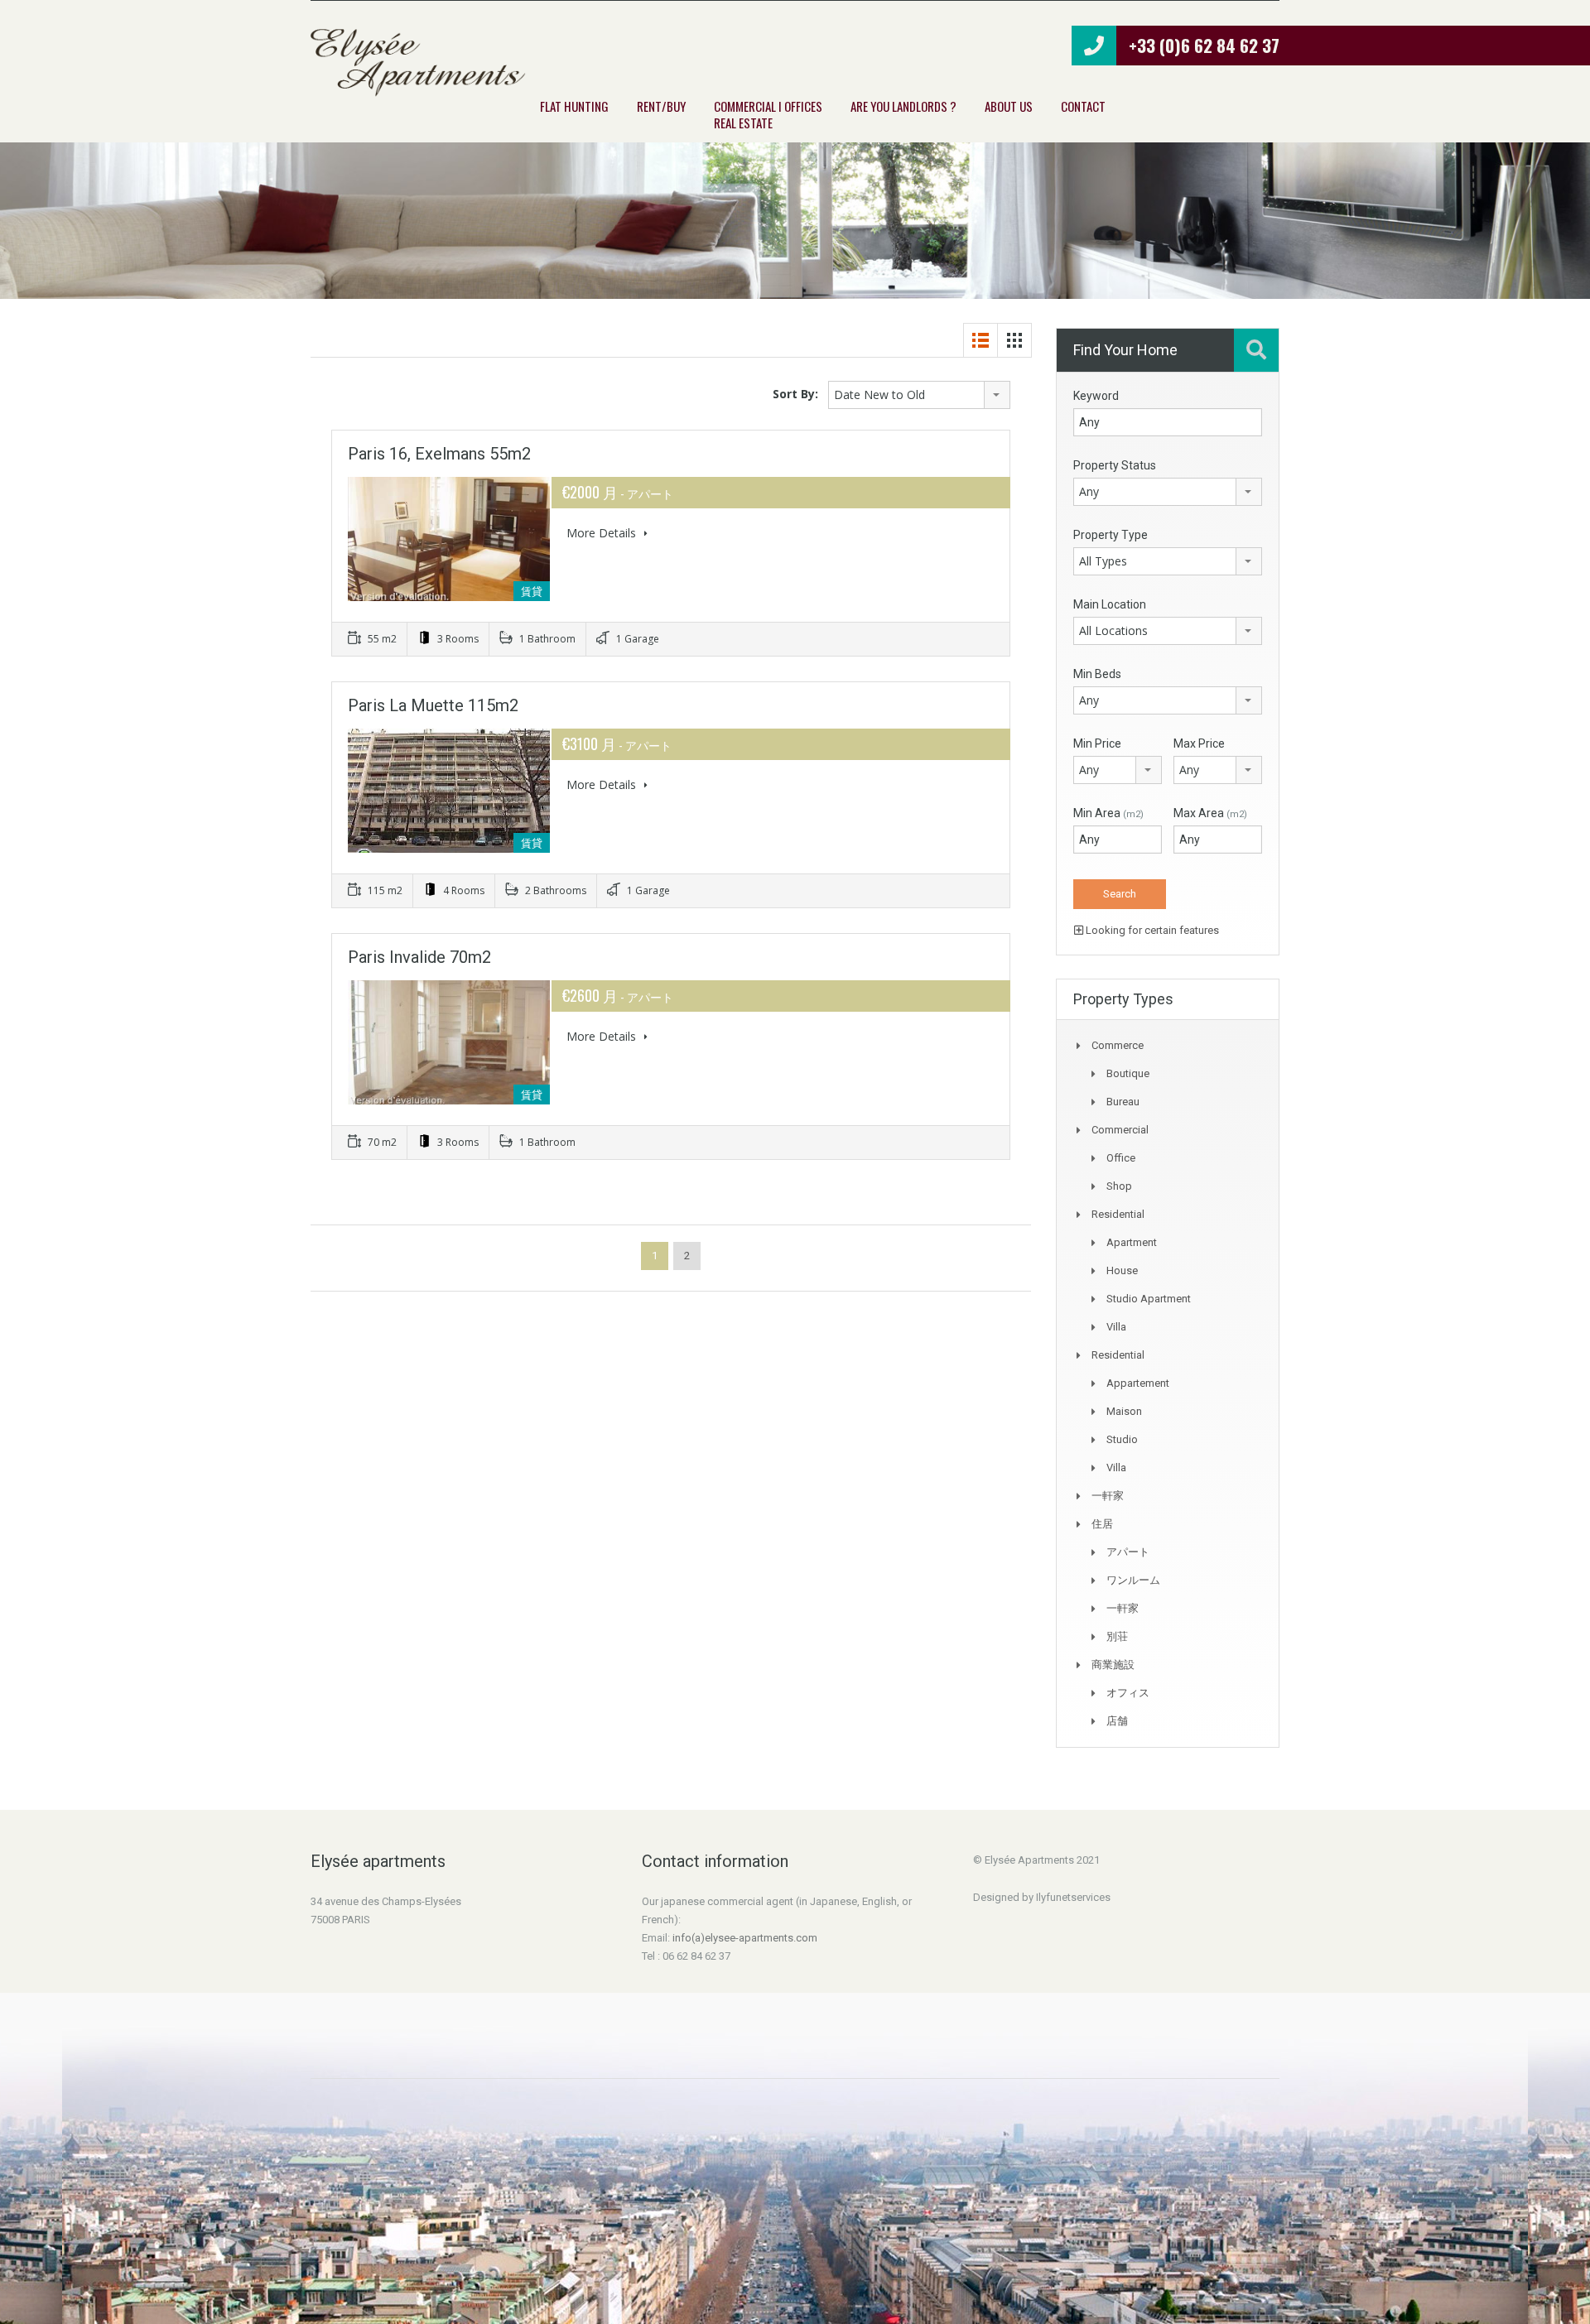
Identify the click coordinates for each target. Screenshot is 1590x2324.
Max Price (1199, 743)
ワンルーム (1133, 1580)
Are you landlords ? (903, 106)
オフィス (1128, 1693)
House (1122, 1270)
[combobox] (919, 395)
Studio (1122, 1439)
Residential (1118, 1214)
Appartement (1138, 1383)
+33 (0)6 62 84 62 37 (1204, 45)
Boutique (1128, 1073)
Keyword (1096, 396)
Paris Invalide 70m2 (419, 957)
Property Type (1111, 535)
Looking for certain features (1151, 930)
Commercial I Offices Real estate (768, 114)
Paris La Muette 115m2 (433, 705)
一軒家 (1108, 1496)
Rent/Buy (661, 106)
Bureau (1123, 1102)
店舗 (1117, 1721)
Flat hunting (574, 106)
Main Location (1110, 604)
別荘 (1117, 1636)
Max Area (1210, 813)
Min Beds (1097, 674)
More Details (603, 533)
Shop (1119, 1186)
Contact (1083, 106)
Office (1121, 1158)
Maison (1124, 1411)
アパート (1128, 1552)
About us (1009, 106)
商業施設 (1113, 1665)
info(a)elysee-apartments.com (745, 1938)
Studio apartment (1149, 1299)
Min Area (1108, 813)
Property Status (1115, 465)
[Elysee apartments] (418, 63)
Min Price (1097, 743)
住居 (1102, 1524)
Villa (1116, 1327)
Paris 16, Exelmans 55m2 (439, 454)
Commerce (1118, 1045)
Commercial (1120, 1130)
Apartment (1132, 1242)
